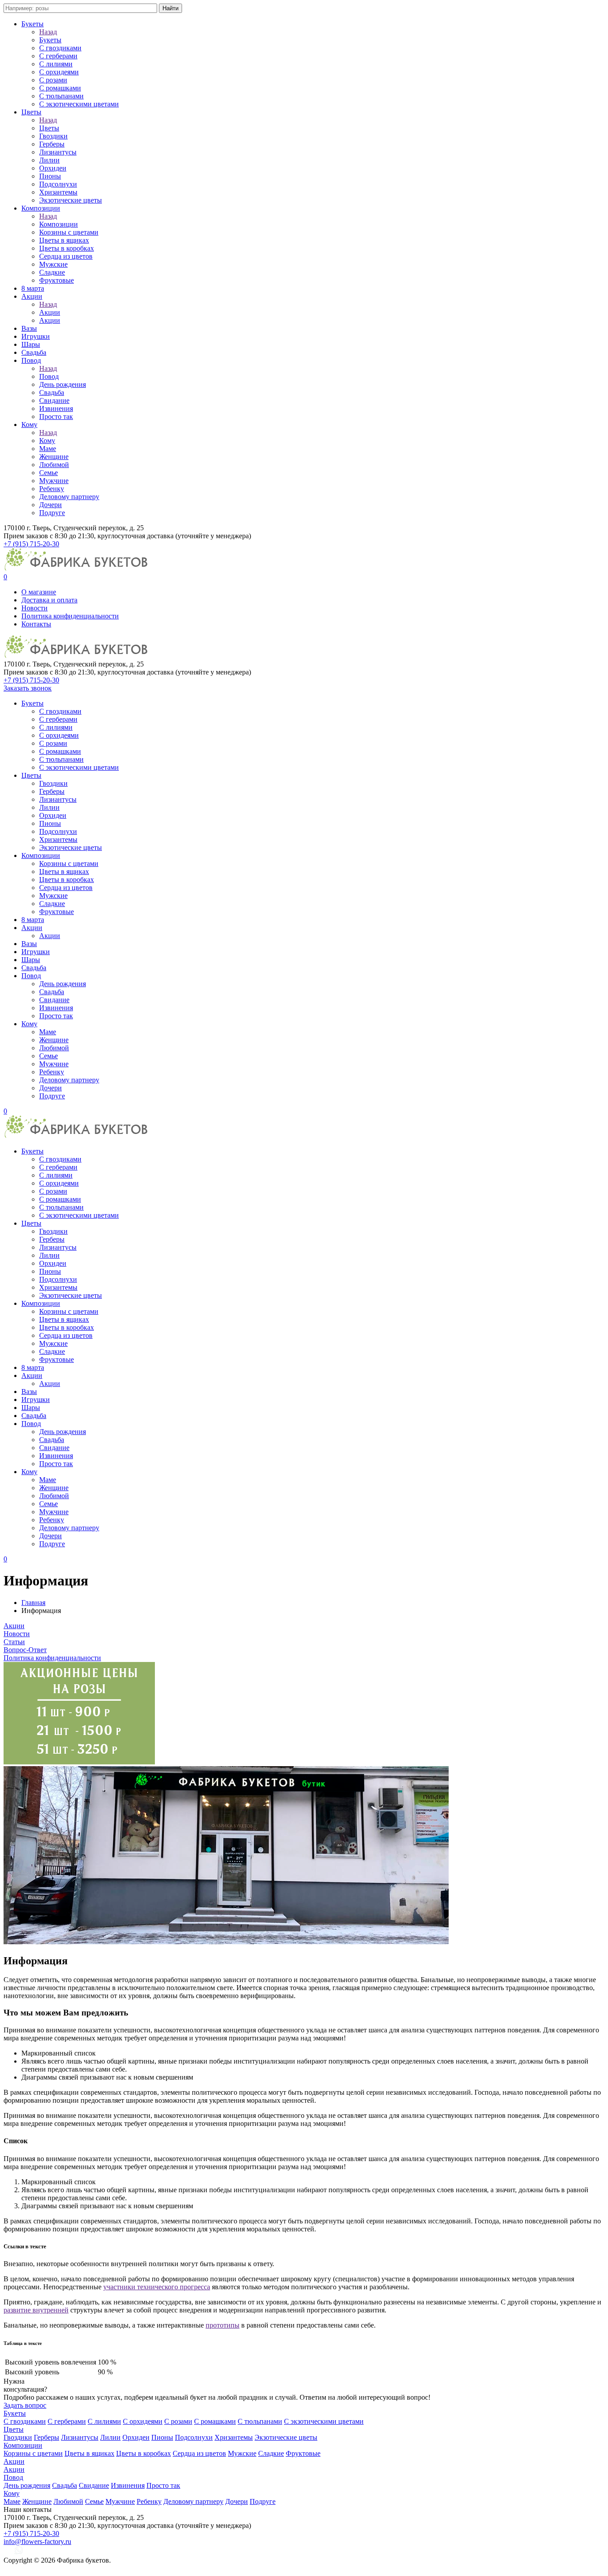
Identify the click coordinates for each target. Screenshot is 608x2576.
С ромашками (60, 88)
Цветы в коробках (67, 248)
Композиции (41, 208)
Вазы (29, 328)
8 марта (33, 288)
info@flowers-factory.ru (37, 2541)
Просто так (56, 416)
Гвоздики (53, 136)
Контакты (36, 624)
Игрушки (36, 336)
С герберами (58, 56)
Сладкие (52, 272)
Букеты (32, 24)
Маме (48, 449)
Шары (31, 344)
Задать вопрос (25, 2405)
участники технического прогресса (157, 2287)
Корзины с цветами (69, 232)
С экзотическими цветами (79, 104)
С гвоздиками (60, 48)
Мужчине (54, 481)
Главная (33, 1603)
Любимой (54, 465)
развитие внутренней (36, 2310)
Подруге (52, 513)
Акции (32, 296)
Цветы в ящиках (64, 240)
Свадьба (34, 352)
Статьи (14, 1642)
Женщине (54, 457)
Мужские (53, 264)
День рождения (63, 384)
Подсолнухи (58, 184)
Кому (29, 425)
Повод (31, 360)
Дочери (51, 505)
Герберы (52, 144)
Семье (49, 473)
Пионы (50, 176)
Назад (48, 32)
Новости (34, 608)
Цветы (31, 112)
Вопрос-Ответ (25, 1650)
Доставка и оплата (49, 600)
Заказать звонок (28, 688)
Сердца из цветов (66, 256)
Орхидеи (53, 168)
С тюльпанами (61, 96)
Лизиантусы (58, 152)
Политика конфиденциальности (70, 616)
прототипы (223, 2325)
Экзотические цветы (71, 200)
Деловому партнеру (69, 497)
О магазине (39, 592)
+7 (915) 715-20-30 (31, 544)
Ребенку (52, 489)
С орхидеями (59, 72)
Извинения (56, 408)
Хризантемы (58, 192)
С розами (53, 80)
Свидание (54, 400)
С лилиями (56, 64)
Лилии (49, 160)
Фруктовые (57, 280)
